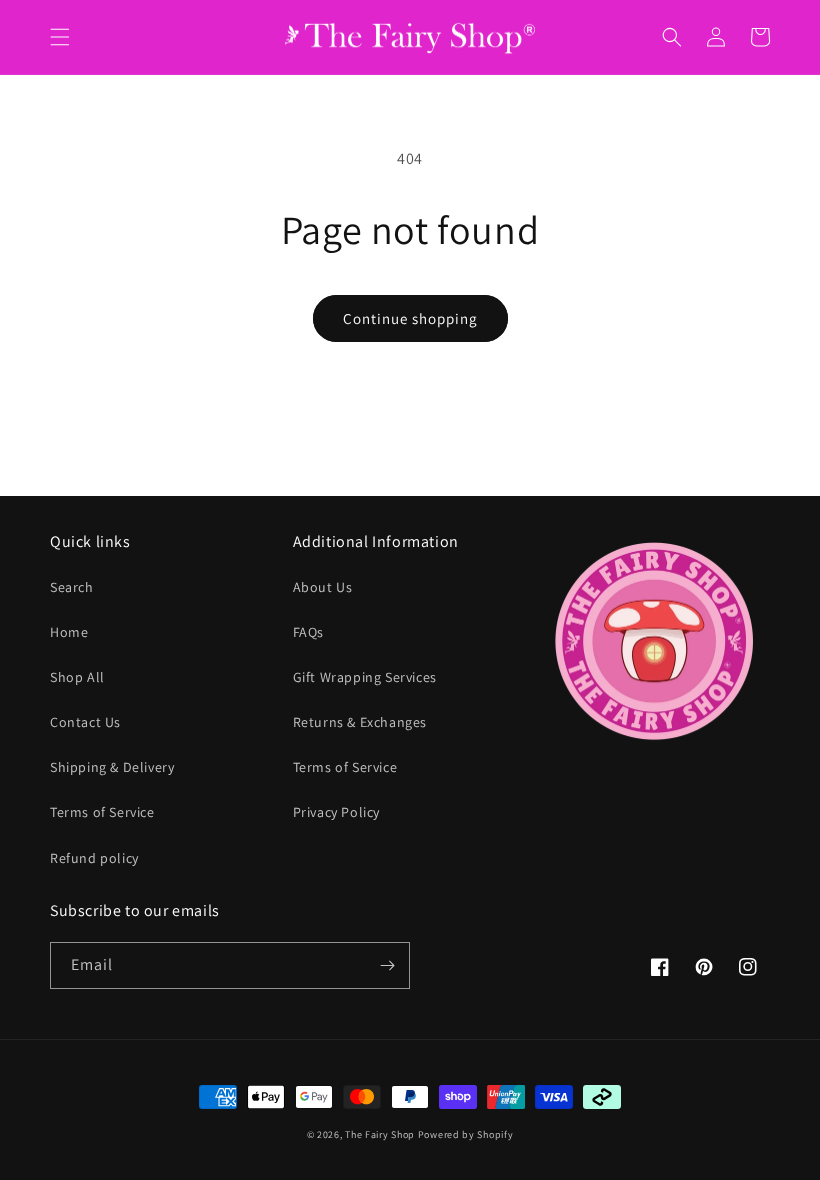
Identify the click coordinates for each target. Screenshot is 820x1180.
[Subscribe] (387, 965)
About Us (323, 587)
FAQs (308, 632)
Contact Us (85, 722)
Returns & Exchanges (360, 722)
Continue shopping (410, 318)
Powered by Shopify (466, 1134)
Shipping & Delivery (112, 767)
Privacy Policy (336, 812)
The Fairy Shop (380, 1134)
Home (69, 632)
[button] (60, 37)
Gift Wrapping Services (365, 677)
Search (72, 587)
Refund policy (94, 858)
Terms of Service (102, 812)
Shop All (77, 677)
